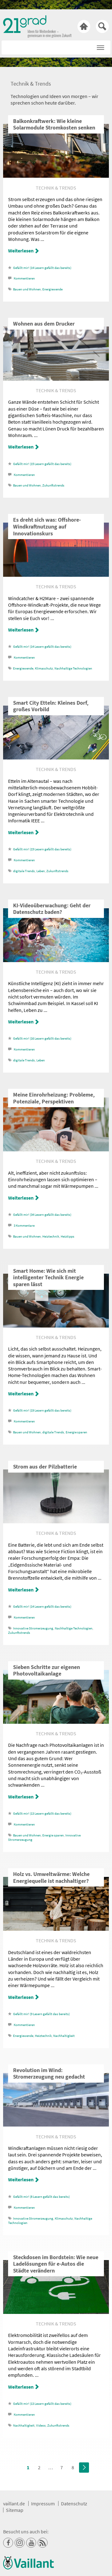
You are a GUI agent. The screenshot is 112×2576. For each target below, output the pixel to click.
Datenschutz (74, 2503)
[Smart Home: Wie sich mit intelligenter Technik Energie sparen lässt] (56, 1326)
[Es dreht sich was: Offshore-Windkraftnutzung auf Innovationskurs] (56, 575)
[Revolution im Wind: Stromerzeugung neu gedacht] (56, 2125)
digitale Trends (24, 871)
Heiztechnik (51, 1236)
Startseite (84, 26)
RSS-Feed (43, 2543)
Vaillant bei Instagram (20, 2543)
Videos (41, 2426)
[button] (100, 46)
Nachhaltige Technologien (73, 668)
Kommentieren (24, 278)
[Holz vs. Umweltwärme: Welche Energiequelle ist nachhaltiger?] (56, 1929)
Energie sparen (76, 1432)
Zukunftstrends (53, 485)
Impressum (43, 2503)
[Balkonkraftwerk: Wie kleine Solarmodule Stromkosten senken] (56, 176)
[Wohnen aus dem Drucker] (56, 379)
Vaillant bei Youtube (31, 2543)
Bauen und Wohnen (27, 289)
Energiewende (52, 289)
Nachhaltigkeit (64, 2036)
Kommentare (24, 1226)
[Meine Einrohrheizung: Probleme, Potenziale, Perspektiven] (56, 1149)
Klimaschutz (44, 668)
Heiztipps (68, 1236)
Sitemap (15, 2510)
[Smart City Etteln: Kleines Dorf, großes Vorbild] (56, 758)
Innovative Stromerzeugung (33, 1628)
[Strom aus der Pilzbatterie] (56, 1521)
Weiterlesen (21, 251)
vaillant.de (14, 2503)
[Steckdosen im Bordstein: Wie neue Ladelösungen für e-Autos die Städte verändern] (56, 2312)
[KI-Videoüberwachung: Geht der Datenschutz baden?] (56, 960)
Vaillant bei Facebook (8, 2543)
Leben (41, 871)
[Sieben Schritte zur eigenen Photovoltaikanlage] (56, 1722)
